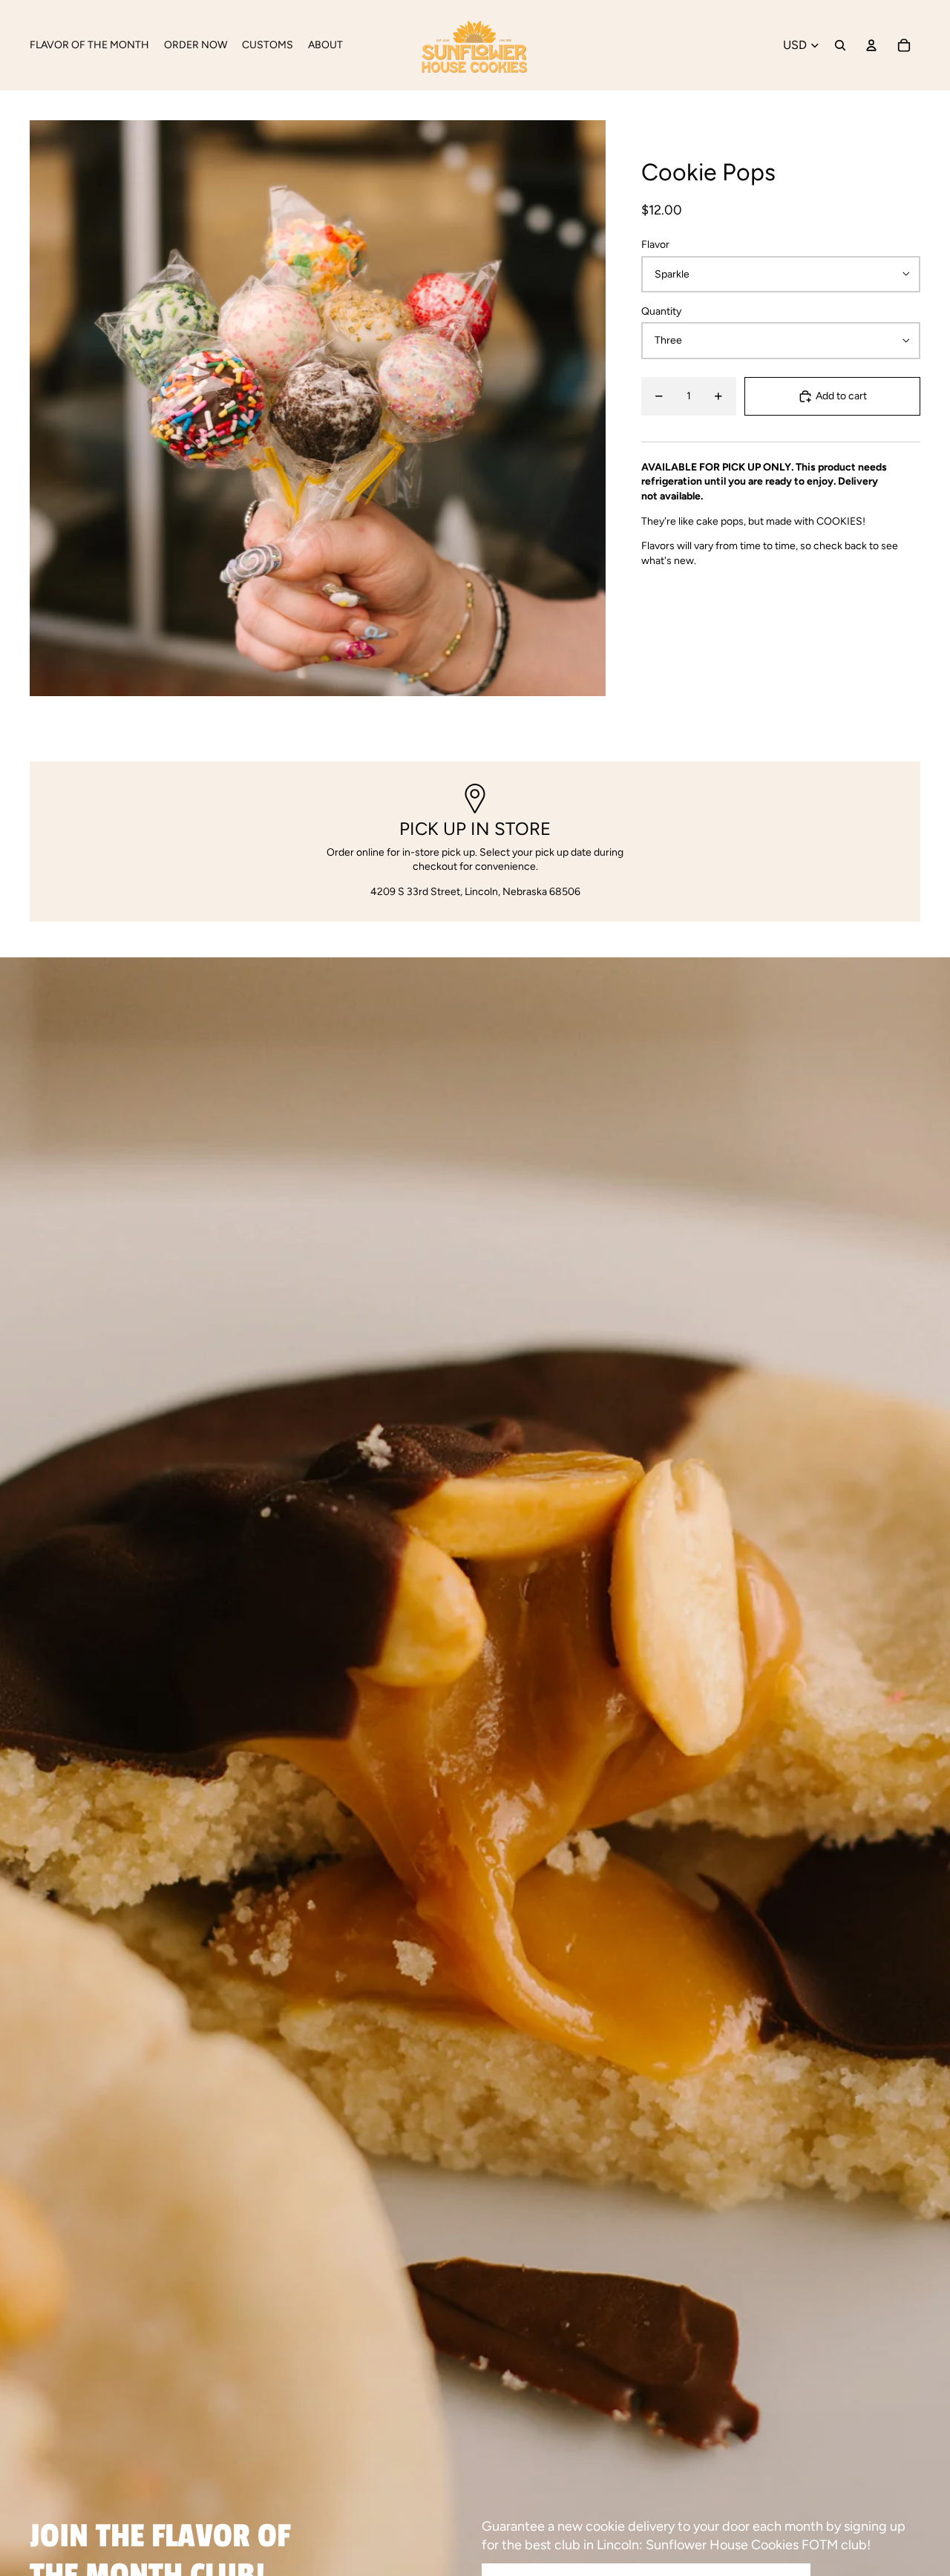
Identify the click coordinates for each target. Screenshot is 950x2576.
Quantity (661, 311)
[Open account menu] (871, 45)
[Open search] (840, 45)
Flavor (655, 245)
